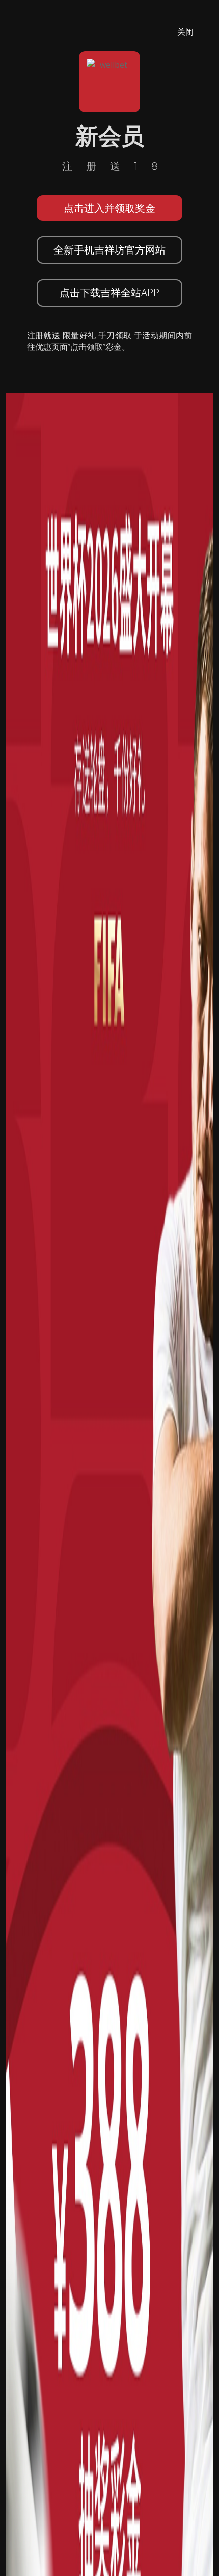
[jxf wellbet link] (109, 1680)
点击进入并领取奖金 (109, 208)
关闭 (185, 32)
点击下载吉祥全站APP (109, 293)
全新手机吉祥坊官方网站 (109, 250)
